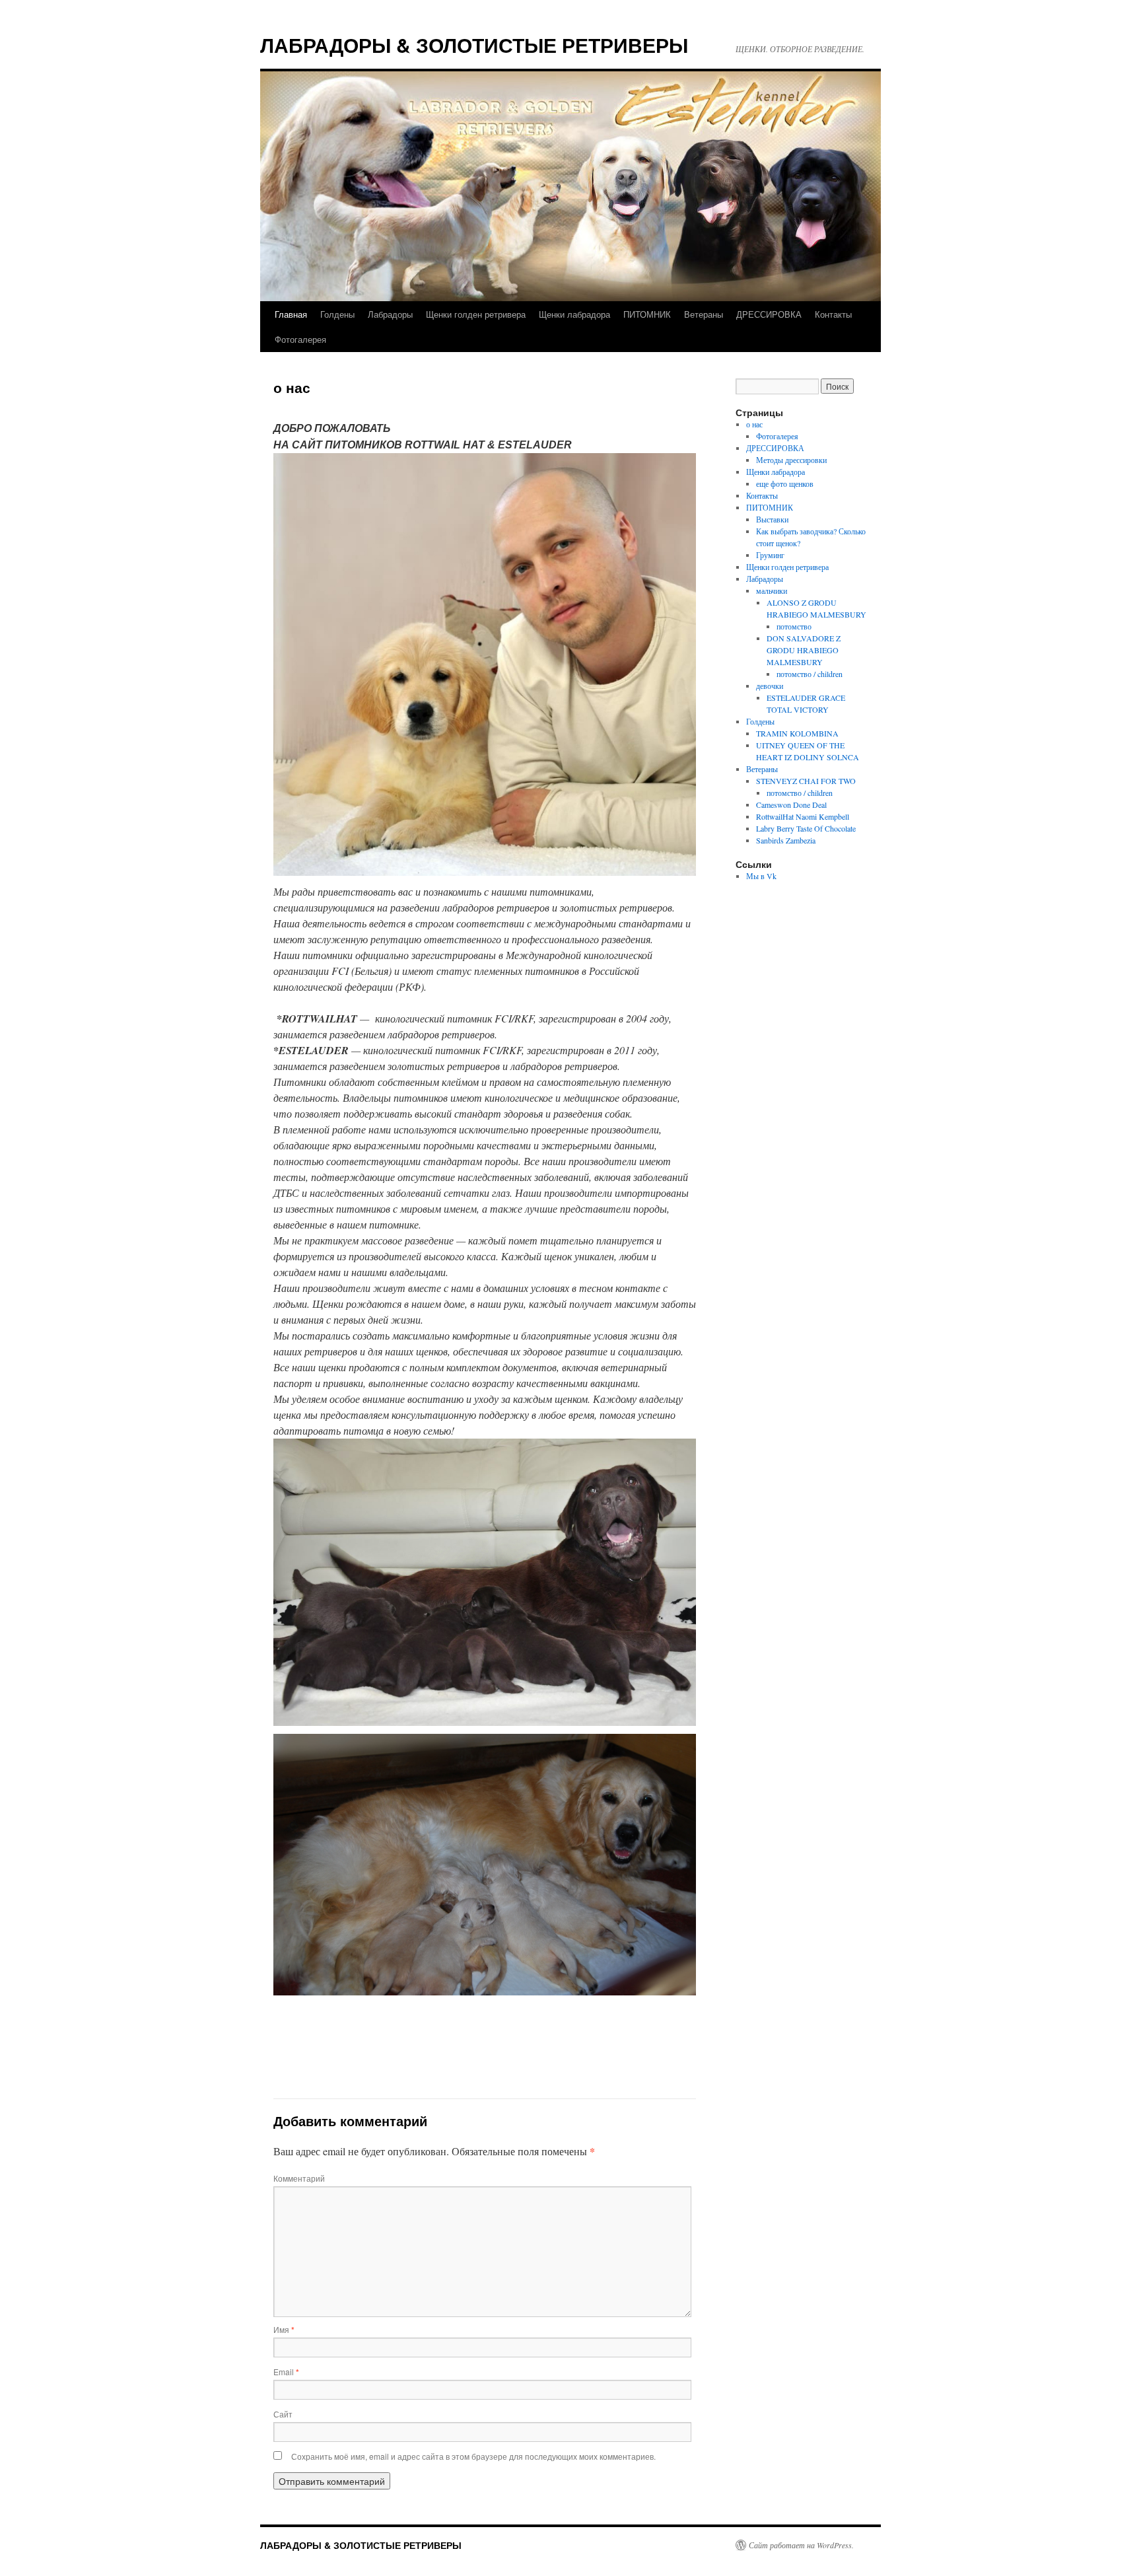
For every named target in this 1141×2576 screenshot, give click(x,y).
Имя (284, 2329)
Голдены (337, 314)
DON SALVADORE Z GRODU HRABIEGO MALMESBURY (804, 650)
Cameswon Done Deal (791, 805)
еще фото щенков (785, 483)
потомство (794, 626)
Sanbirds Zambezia (786, 840)
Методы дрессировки (791, 460)
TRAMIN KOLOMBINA (797, 733)
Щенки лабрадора (574, 314)
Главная (291, 314)
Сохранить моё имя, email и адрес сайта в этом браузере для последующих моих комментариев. (473, 2456)
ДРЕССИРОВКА (769, 314)
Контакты (833, 314)
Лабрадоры (390, 314)
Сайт (283, 2414)
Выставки (772, 519)
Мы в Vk (761, 876)
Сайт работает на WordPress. (801, 2545)
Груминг (770, 555)
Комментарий (299, 2178)
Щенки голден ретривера (476, 314)
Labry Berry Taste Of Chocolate (806, 828)
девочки (770, 686)
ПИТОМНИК (647, 314)
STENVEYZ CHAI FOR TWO (806, 781)
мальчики (772, 590)
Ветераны (704, 314)
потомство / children (810, 674)
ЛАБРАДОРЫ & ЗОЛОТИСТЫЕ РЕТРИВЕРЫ (474, 45)
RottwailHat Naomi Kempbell (803, 816)
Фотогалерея (300, 339)
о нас (754, 424)
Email (286, 2372)
